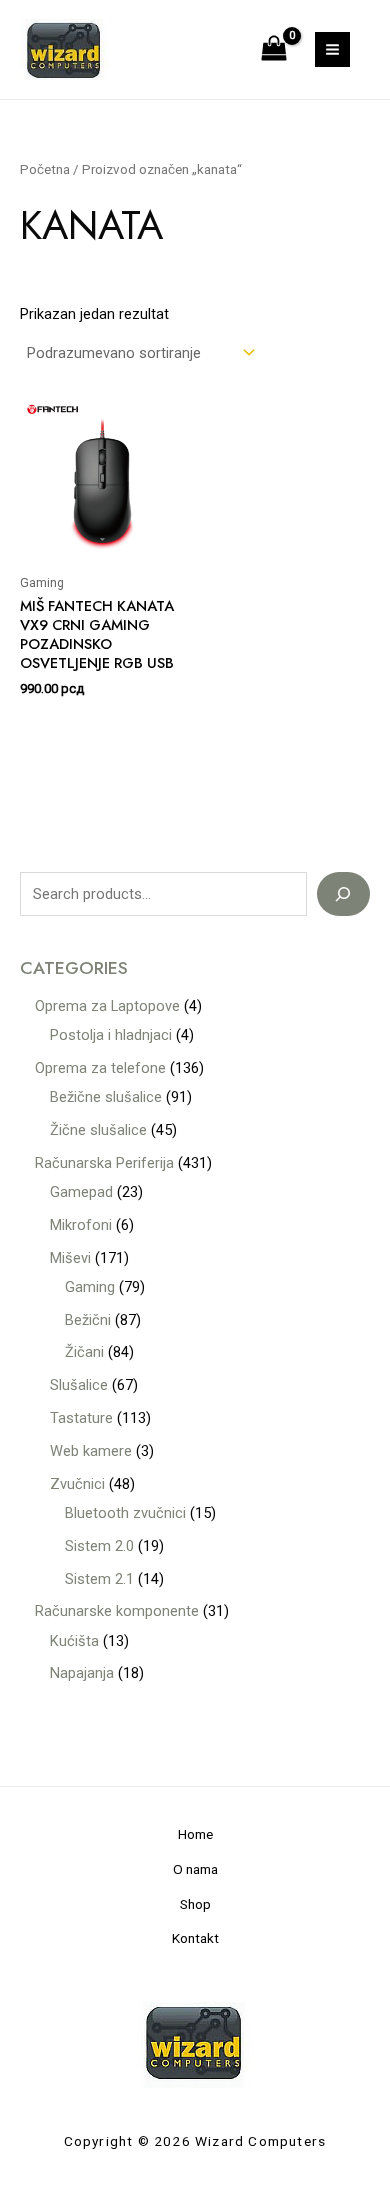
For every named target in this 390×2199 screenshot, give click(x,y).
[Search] (343, 894)
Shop (195, 1904)
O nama (195, 1869)
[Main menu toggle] (332, 49)
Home (195, 1834)
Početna (45, 169)
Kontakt (195, 1938)
